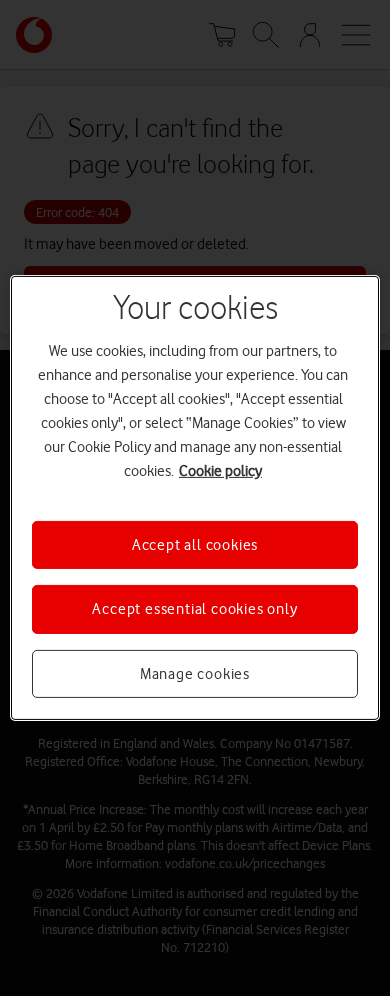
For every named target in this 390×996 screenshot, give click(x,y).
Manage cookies (195, 674)
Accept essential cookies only (194, 609)
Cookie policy (220, 471)
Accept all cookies (195, 545)
